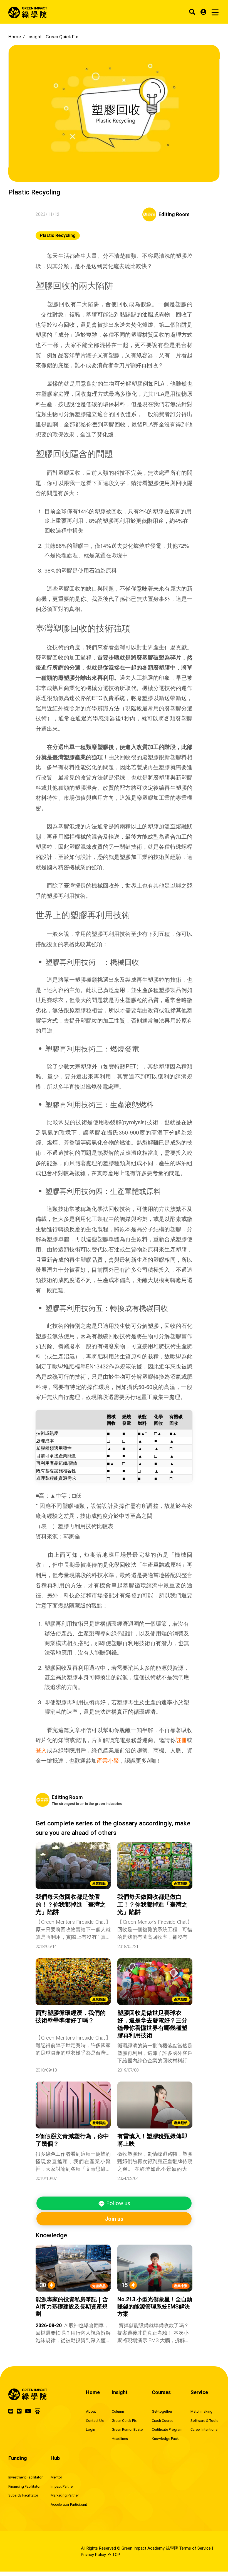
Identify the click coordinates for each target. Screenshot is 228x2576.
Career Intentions (204, 2429)
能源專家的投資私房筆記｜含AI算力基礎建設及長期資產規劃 (72, 2307)
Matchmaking (201, 2411)
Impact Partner (62, 2486)
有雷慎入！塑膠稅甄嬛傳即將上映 (152, 2140)
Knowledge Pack (165, 2439)
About (91, 2411)
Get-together (162, 2411)
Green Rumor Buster (128, 2429)
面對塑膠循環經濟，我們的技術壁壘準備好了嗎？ (71, 2017)
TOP (116, 2555)
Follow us (117, 2203)
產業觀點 (99, 1883)
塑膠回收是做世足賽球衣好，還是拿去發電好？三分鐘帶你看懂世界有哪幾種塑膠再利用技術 (152, 2024)
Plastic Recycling (58, 235)
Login (91, 2429)
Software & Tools (204, 2421)
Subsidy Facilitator (23, 2495)
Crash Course (163, 2421)
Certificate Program (167, 2429)
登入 (41, 1750)
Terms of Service (195, 2548)
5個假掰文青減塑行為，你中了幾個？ (72, 2140)
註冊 (181, 1740)
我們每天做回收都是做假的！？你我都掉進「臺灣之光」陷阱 (71, 1904)
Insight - (53, 37)
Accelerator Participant (69, 2504)
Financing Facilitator (24, 2486)
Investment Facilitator (25, 2477)
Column (118, 2411)
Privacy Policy (93, 2555)
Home (15, 37)
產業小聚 (108, 1760)
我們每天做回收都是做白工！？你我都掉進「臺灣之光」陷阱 (152, 1904)
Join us (114, 2219)
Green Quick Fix (124, 2421)
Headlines (120, 2439)
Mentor (56, 2477)
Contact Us (95, 2421)
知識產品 (99, 2286)
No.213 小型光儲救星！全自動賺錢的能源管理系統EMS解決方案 (155, 2307)
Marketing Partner (65, 2495)
